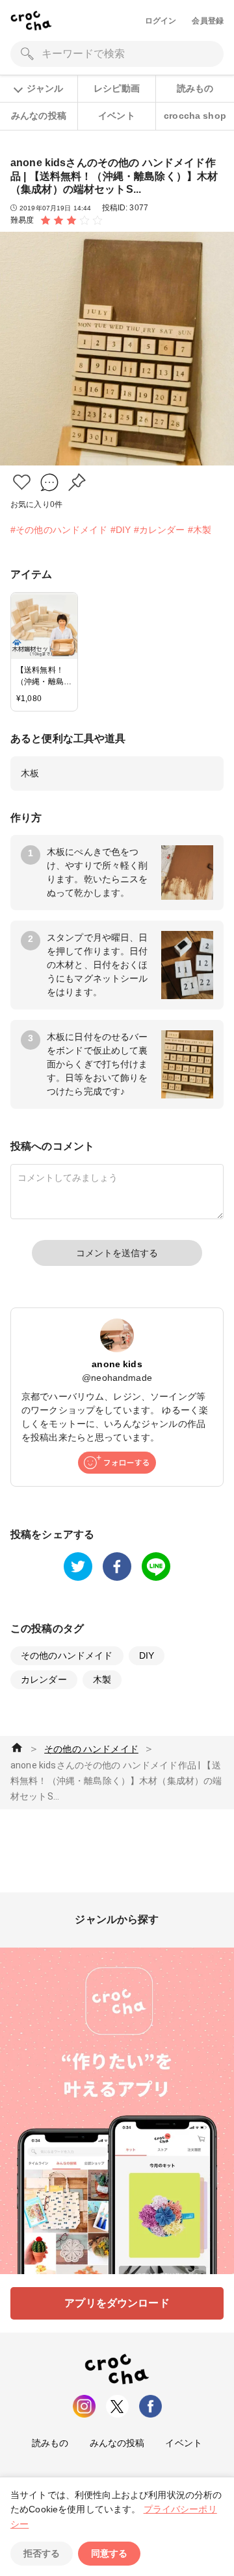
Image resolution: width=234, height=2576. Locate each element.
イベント (117, 116)
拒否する (42, 2553)
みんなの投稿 (39, 116)
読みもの (195, 88)
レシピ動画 (117, 88)
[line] (156, 1567)
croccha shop (195, 116)
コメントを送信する (117, 1253)
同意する (109, 2553)
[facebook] (117, 1567)
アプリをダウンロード (117, 2303)
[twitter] (78, 1567)
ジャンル (45, 88)
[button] (22, 482)
